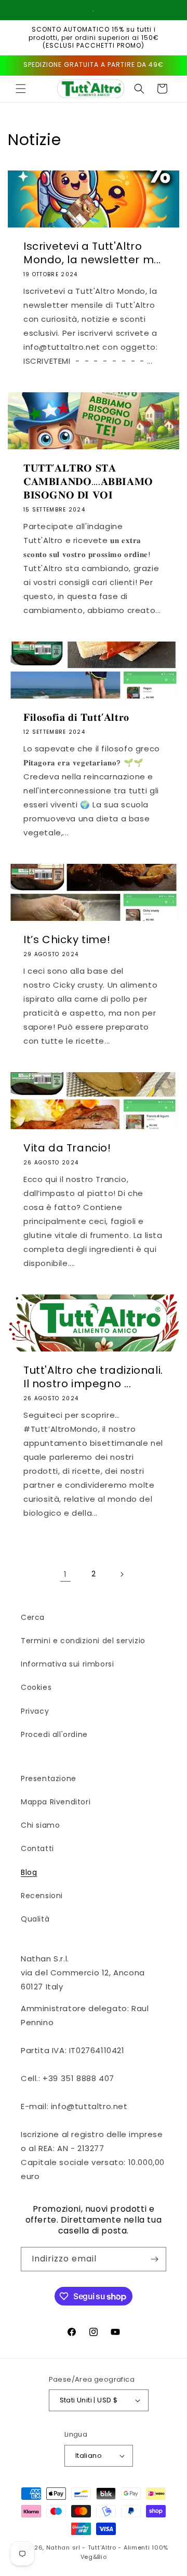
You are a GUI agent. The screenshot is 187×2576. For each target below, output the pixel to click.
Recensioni (42, 1896)
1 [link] (65, 1574)
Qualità (35, 1919)
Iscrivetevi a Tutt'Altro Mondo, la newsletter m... (92, 253)
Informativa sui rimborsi (67, 1664)
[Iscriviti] (154, 2259)
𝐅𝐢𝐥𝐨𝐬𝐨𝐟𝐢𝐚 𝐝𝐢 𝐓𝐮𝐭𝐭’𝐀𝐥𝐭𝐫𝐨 (76, 717)
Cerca (33, 1617)
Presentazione (49, 1778)
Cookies (36, 1687)
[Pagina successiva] (122, 1574)
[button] (21, 89)
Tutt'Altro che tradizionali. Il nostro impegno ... (93, 1377)
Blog (29, 1872)
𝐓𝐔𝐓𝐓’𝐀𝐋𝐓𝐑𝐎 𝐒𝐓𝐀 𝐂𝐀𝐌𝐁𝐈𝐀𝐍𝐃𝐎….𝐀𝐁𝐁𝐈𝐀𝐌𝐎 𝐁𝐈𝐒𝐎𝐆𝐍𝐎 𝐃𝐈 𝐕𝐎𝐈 (88, 481)
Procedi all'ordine (54, 1734)
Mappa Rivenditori (56, 1802)
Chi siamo (40, 1825)
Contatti (37, 1848)
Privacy (35, 1711)
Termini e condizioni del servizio (83, 1641)
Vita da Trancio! (67, 1148)
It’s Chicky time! (67, 940)
